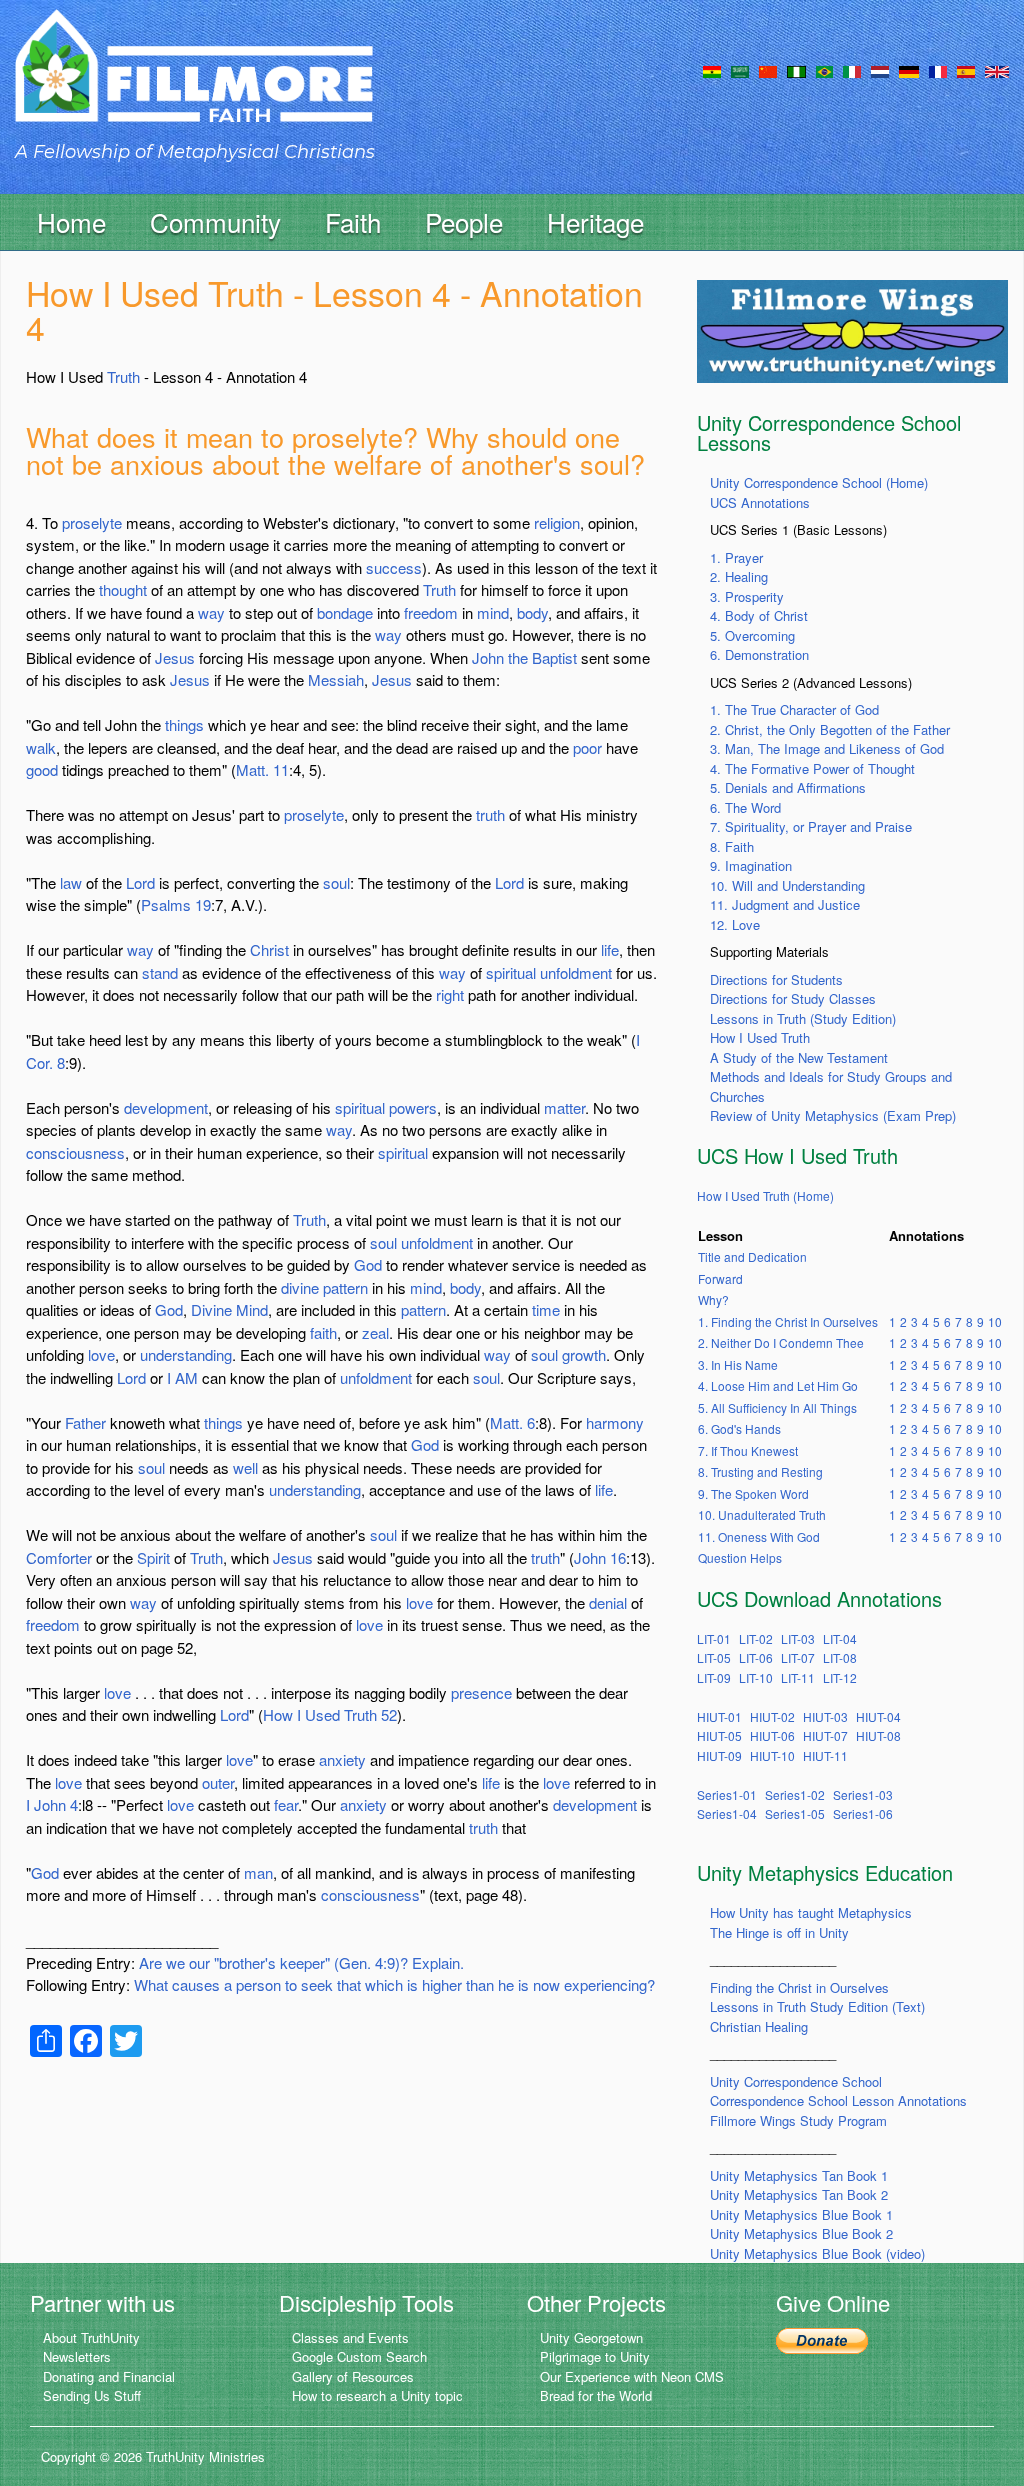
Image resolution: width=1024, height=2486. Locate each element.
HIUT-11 (825, 1755)
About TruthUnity (91, 2337)
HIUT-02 (772, 1716)
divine (300, 1287)
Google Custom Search (359, 2356)
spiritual (511, 972)
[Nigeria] (796, 70)
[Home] (194, 83)
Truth (123, 376)
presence (481, 1692)
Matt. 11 (262, 769)
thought (123, 589)
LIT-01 (714, 1638)
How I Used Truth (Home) (765, 1195)
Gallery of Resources (353, 2376)
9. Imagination (751, 865)
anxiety (342, 1759)
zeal (375, 1332)
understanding (186, 1354)
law (71, 882)
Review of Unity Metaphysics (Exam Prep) (833, 1115)
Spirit (153, 1557)
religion (557, 522)
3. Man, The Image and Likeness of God (827, 748)
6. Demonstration (759, 654)
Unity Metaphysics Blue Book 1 (801, 2214)
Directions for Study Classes (793, 998)
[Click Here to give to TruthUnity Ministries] (822, 2339)
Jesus (175, 657)
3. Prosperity (747, 596)
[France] (938, 70)
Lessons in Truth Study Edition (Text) (817, 2006)
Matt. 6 (512, 1422)
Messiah (336, 679)
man (258, 1872)
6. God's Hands (739, 1428)
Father (85, 1422)
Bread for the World (596, 2395)
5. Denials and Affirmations (788, 787)
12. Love (735, 924)
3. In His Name (738, 1364)
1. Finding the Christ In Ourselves (788, 1321)
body (532, 612)
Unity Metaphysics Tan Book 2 (799, 2194)
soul (336, 882)
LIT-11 (798, 1677)
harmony (615, 1422)
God (368, 1264)
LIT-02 (756, 1638)
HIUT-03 (825, 1716)
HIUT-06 (772, 1735)
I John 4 (52, 1804)
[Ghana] (712, 70)
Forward (720, 1278)
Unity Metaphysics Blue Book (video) (817, 2253)
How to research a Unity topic (377, 2395)
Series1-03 (863, 1794)
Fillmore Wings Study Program (798, 2120)
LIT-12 (840, 1677)
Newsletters (77, 2356)
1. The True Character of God (794, 709)
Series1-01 (727, 1794)
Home (71, 221)
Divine (211, 1309)
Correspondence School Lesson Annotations (838, 2100)
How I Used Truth (760, 1037)
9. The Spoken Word (753, 1493)
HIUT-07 (825, 1735)
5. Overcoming (752, 635)
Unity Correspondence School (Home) (819, 482)
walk (41, 747)
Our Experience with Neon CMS (632, 2376)
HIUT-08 (878, 1735)
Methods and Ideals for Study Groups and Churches (831, 1086)
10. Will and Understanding (787, 885)
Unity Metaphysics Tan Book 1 (799, 2175)
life (610, 949)
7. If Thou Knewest (748, 1450)
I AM (182, 1377)
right (450, 994)
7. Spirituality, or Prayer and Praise (811, 826)
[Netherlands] (880, 70)
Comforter (59, 1557)
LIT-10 (756, 1677)
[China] (768, 70)
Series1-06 (863, 1813)
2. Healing (739, 576)
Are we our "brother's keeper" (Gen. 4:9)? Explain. (301, 1962)
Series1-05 (795, 1813)
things (184, 724)
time (546, 1309)
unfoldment (576, 972)
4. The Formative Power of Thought (812, 768)
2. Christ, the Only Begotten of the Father (830, 729)
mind (493, 612)
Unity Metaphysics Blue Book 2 (801, 2233)
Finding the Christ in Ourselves (799, 1987)
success (394, 567)
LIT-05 (714, 1657)
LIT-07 (798, 1657)
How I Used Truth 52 (330, 1714)
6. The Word (745, 807)
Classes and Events (350, 2337)
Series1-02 (795, 1794)
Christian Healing (759, 2026)
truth (490, 814)
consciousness (75, 1152)
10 (995, 1321)
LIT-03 (798, 1638)
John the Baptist (524, 657)
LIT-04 (840, 1638)
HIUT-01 (719, 1716)
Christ (269, 949)
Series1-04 (727, 1813)
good (42, 769)
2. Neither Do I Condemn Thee (781, 1342)
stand (160, 972)
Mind (252, 1309)
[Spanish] (966, 70)
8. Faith (732, 846)
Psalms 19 (176, 904)
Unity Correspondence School (796, 2081)
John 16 (600, 1557)
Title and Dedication (752, 1256)
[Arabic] (740, 70)
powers (413, 1107)
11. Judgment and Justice (785, 904)
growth (584, 1354)
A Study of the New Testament (799, 1057)
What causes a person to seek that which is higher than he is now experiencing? (394, 1984)
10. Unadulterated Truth (762, 1514)
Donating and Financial (109, 2376)
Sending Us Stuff (92, 2395)
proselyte (92, 522)
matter (564, 1107)
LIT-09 (714, 1677)
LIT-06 (756, 1657)
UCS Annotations (760, 502)
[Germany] (909, 70)
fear (286, 1804)
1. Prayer (736, 557)
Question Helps (740, 1557)
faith (323, 1332)
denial (608, 1602)
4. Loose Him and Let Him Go (778, 1385)
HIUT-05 (719, 1735)
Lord (140, 882)
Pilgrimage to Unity (595, 2356)
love (101, 1354)
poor (587, 747)
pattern (345, 1287)
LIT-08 (840, 1657)
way (211, 612)
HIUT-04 (878, 1716)
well (245, 1467)
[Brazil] (824, 70)
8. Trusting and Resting (760, 1471)
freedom (431, 612)
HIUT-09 (719, 1755)
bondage (345, 612)
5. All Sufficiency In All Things (777, 1407)
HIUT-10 (772, 1755)
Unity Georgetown (591, 2337)
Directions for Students (776, 979)
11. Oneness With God (759, 1536)
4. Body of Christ (759, 615)
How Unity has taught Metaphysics (811, 1912)
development (166, 1107)
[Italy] (852, 70)
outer (218, 1782)
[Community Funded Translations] (997, 70)
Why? (713, 1299)
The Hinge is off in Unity (779, 1932)
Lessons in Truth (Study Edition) (803, 1018)
